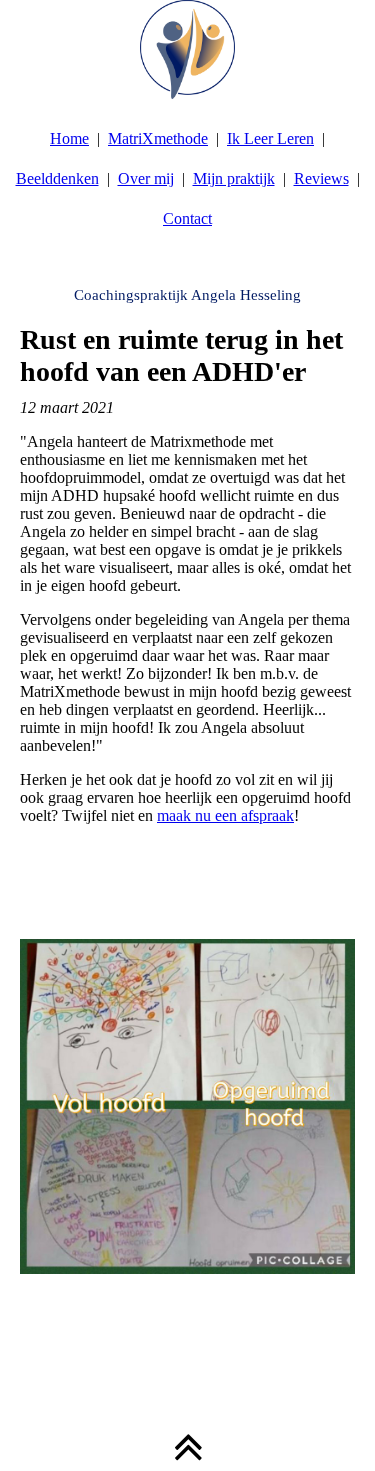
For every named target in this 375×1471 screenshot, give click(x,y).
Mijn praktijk (234, 178)
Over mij (146, 178)
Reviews (321, 178)
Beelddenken (57, 178)
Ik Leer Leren (270, 138)
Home (69, 138)
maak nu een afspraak (225, 815)
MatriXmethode (158, 138)
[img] (187, 50)
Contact (187, 218)
